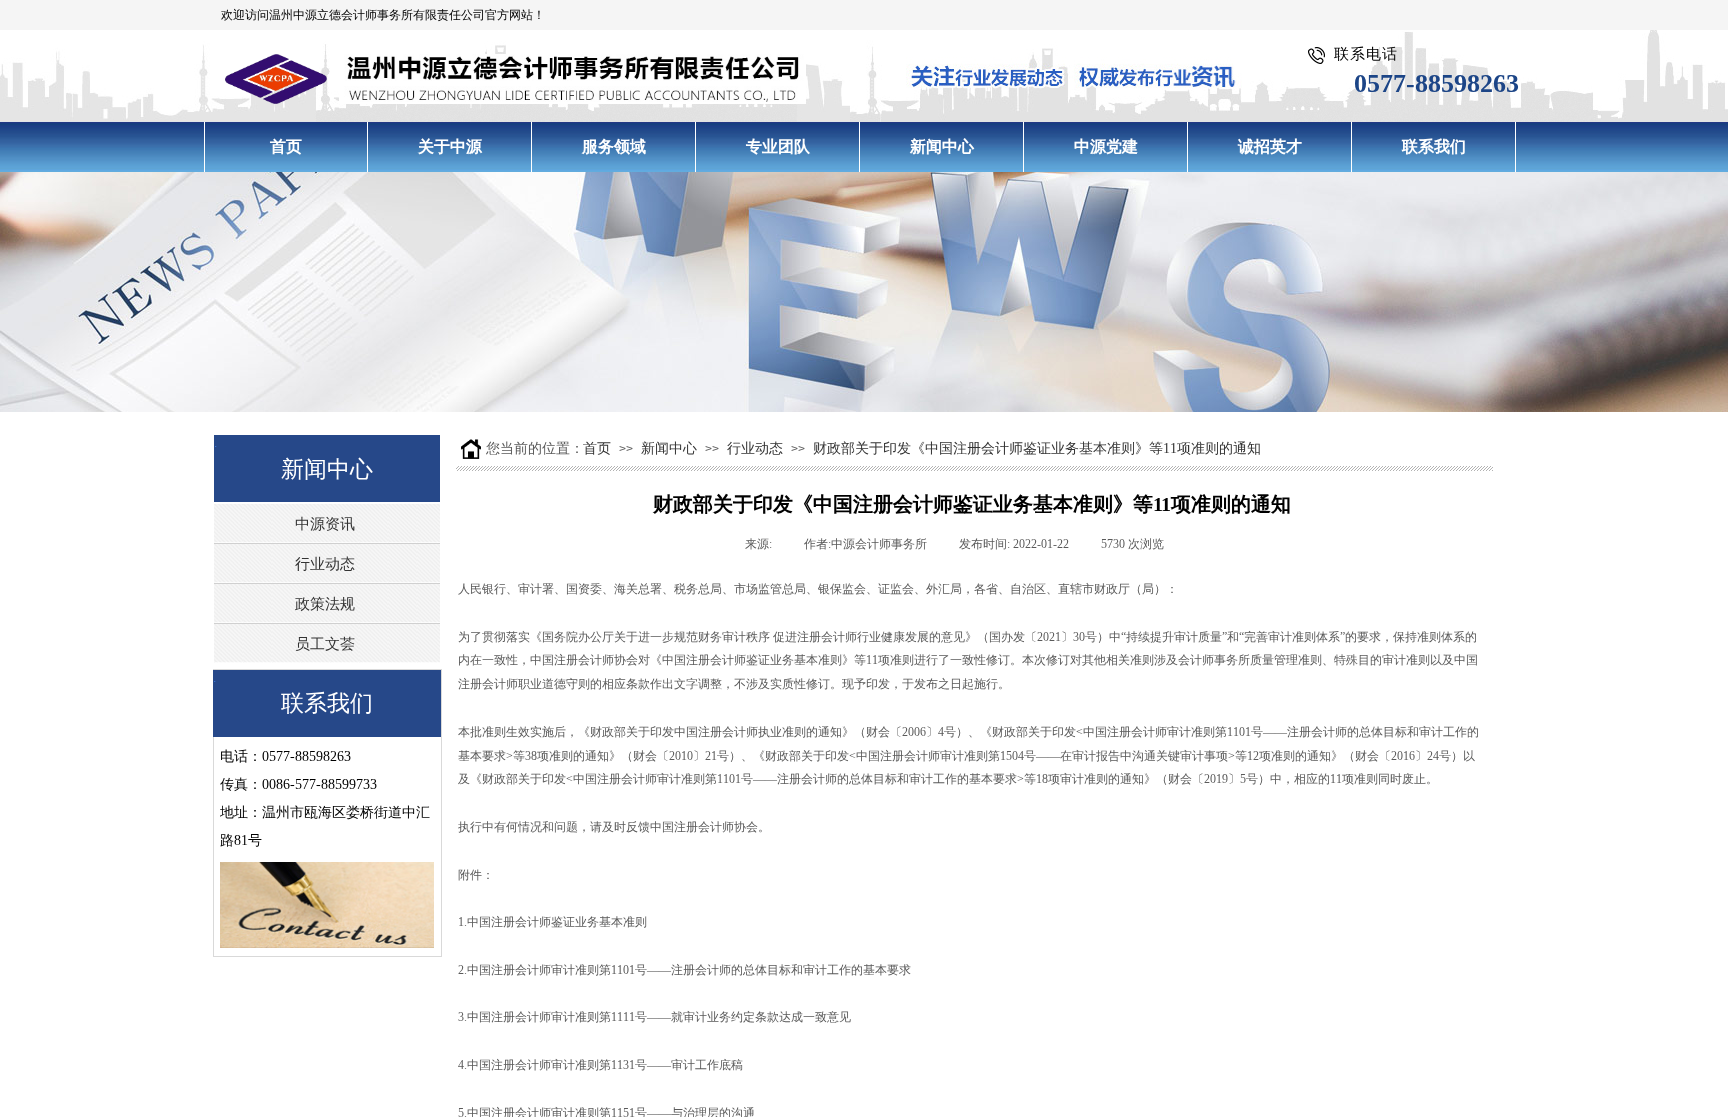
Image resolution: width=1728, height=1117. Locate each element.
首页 (597, 448)
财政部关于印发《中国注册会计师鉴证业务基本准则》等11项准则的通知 (1037, 448)
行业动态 (755, 448)
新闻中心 (669, 448)
